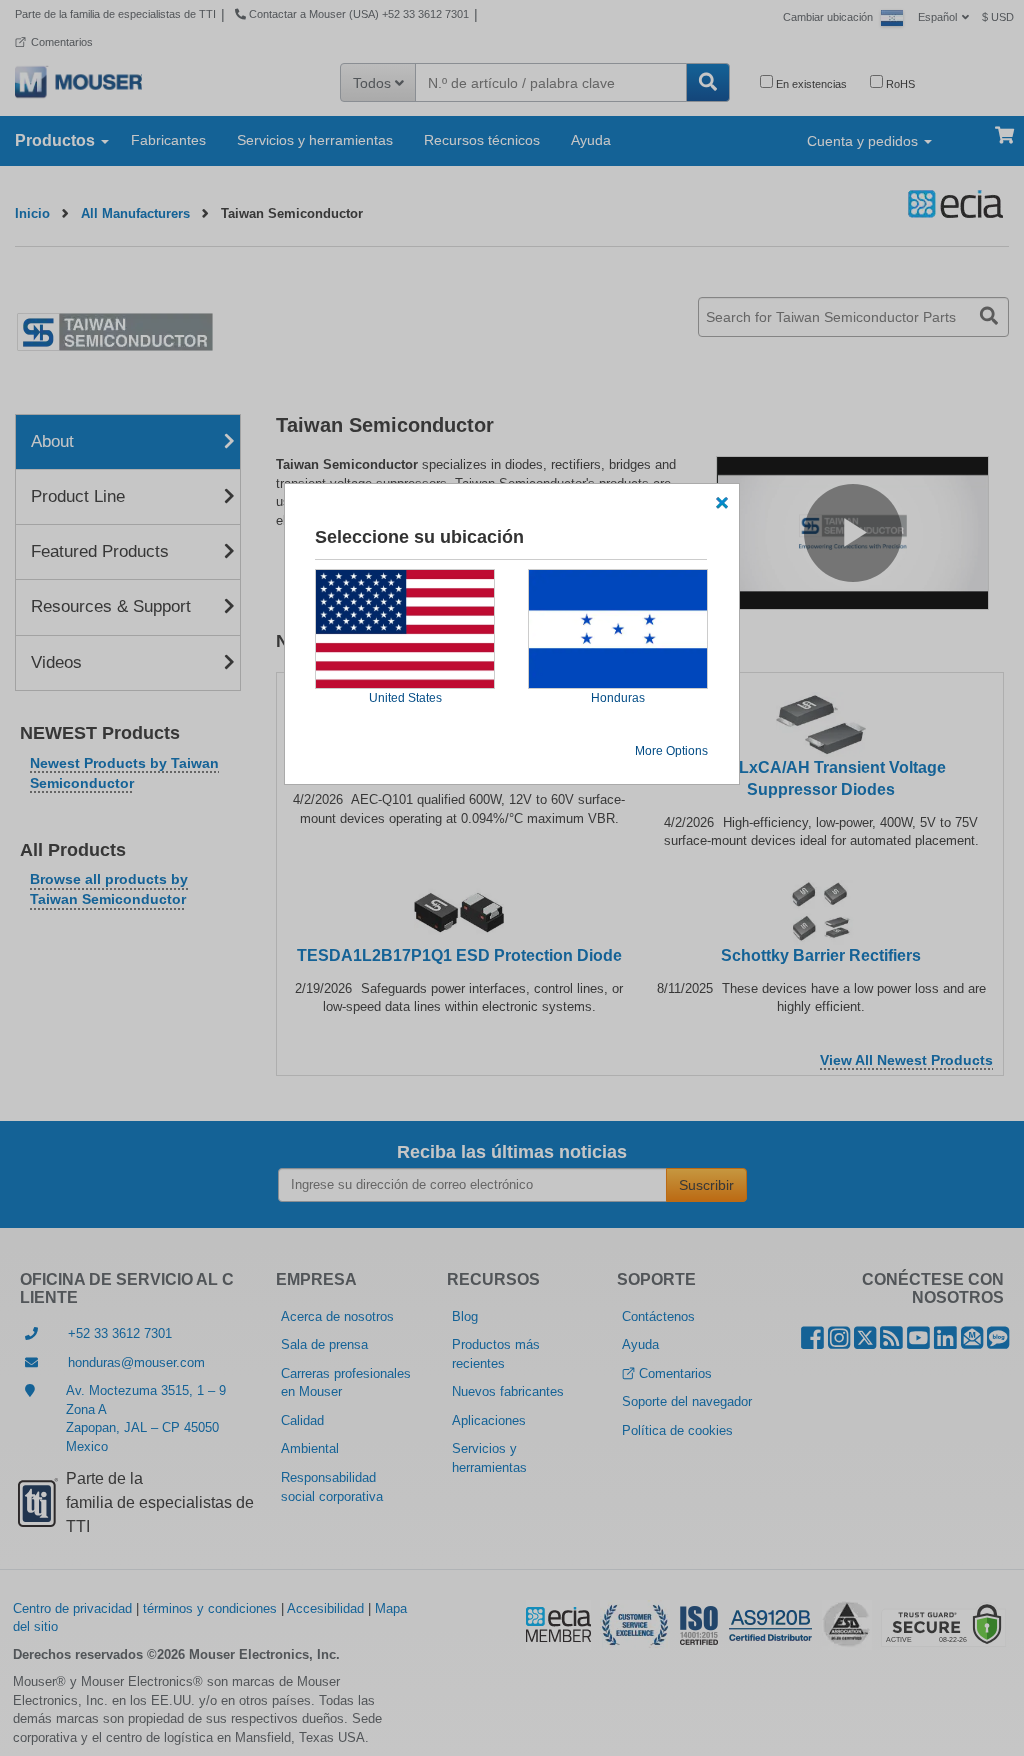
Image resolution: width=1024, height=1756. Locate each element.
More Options (671, 751)
